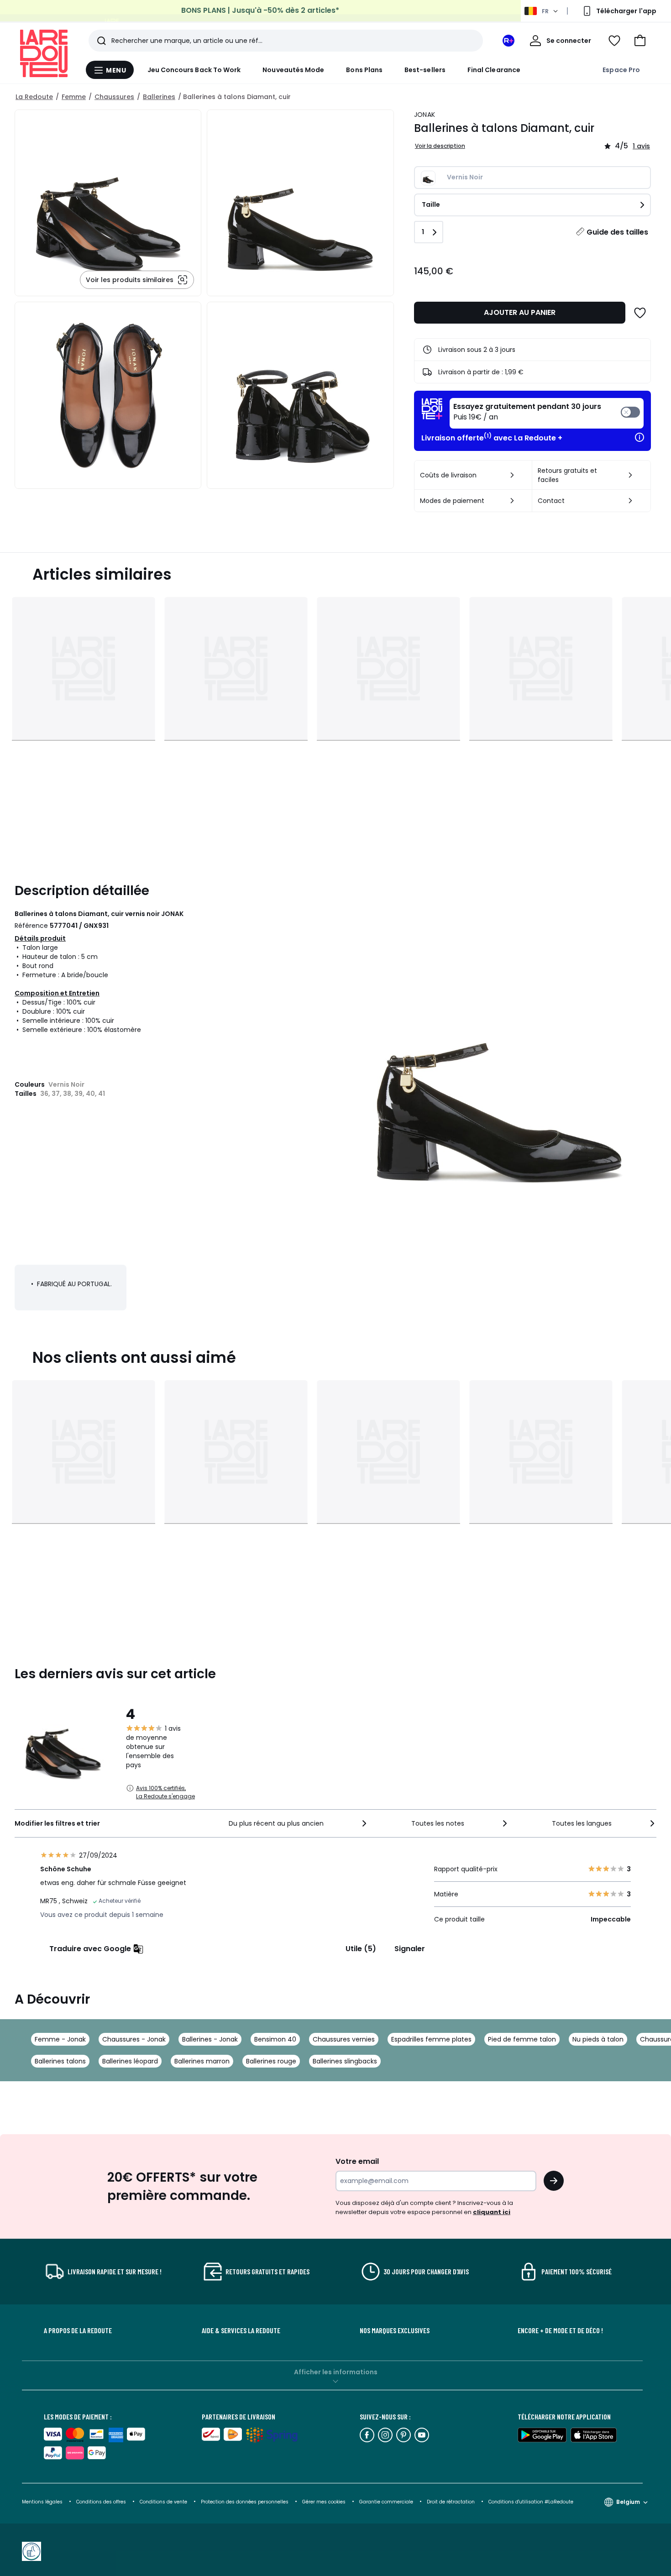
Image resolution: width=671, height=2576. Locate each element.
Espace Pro (621, 70)
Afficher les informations (336, 2372)
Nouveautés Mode (293, 70)
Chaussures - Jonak (134, 2039)
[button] (640, 41)
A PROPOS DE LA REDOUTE (78, 2330)
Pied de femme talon (522, 2039)
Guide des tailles (617, 232)
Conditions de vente (164, 2502)
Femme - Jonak (60, 2039)
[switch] (547, 413)
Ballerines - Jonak (210, 2039)
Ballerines (159, 97)
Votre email (358, 2161)
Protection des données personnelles (245, 2502)
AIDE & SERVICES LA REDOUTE (241, 2330)
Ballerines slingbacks (345, 2061)
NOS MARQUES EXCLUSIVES (395, 2330)
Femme (74, 97)
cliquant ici (492, 2212)
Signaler (410, 1949)
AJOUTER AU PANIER (520, 312)
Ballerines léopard (130, 2061)
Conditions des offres (101, 2502)
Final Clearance (494, 70)
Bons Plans (364, 70)
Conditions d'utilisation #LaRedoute (531, 2502)
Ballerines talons (60, 2061)
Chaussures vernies (344, 2039)
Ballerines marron (202, 2061)
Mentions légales (42, 2502)
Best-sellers (425, 70)
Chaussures (114, 97)
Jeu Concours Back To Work (194, 70)
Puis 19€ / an (527, 412)
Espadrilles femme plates (431, 2039)
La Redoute (34, 97)
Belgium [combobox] (628, 2502)
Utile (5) (361, 1949)
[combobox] (299, 1823)
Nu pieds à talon (598, 2039)
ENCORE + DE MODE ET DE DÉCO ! (560, 2330)
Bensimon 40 (275, 2039)
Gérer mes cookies (325, 2502)
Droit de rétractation (451, 2502)
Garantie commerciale (387, 2502)
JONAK (425, 115)
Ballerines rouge (271, 2061)
